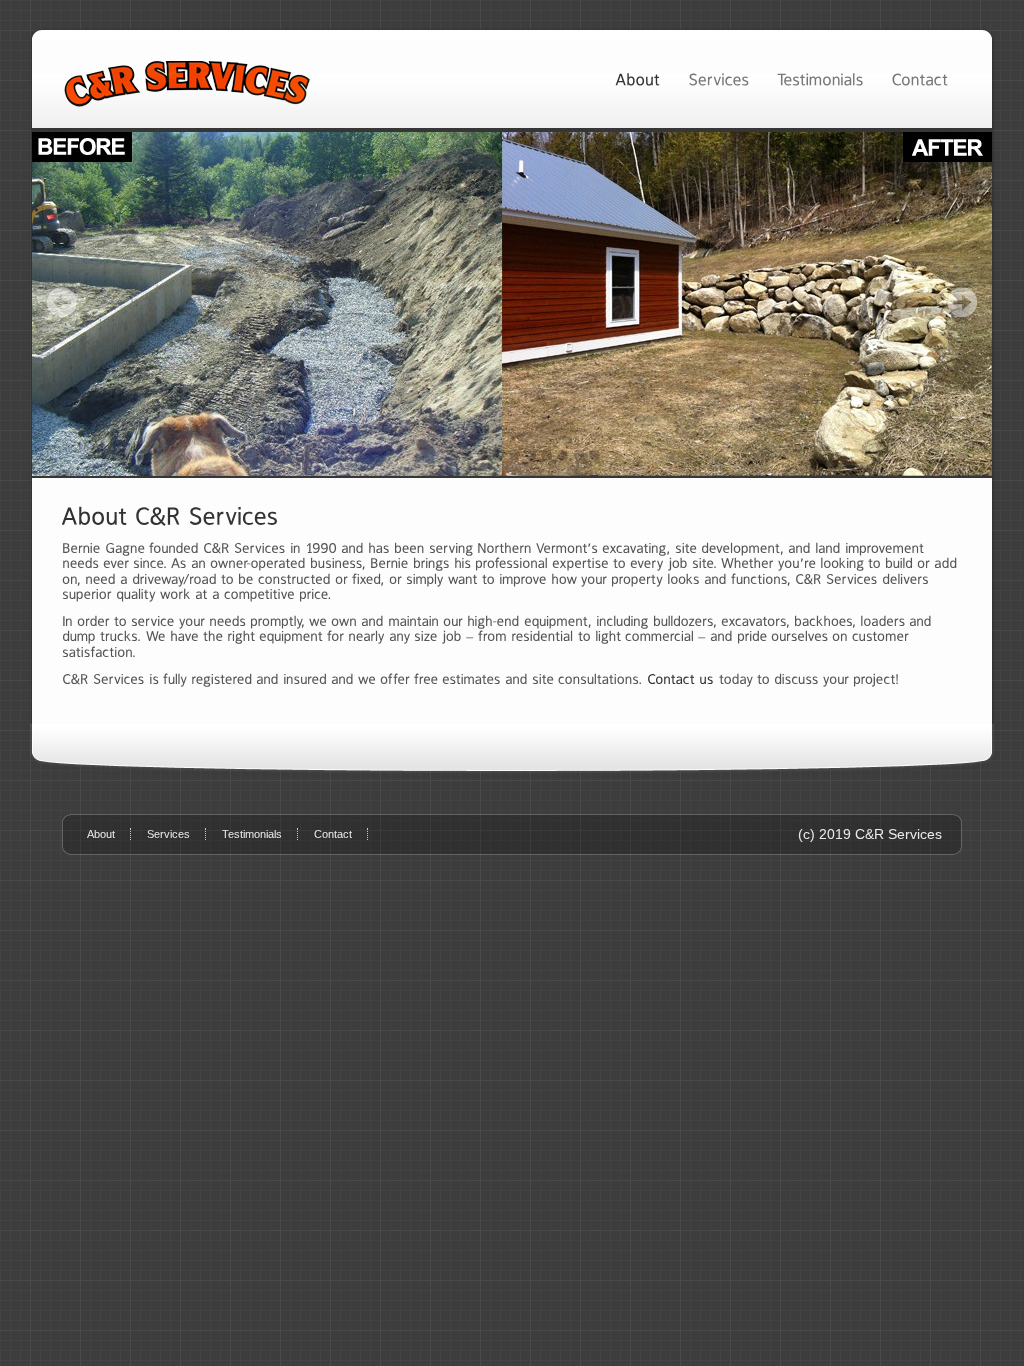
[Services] (718, 78)
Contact (333, 834)
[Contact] (919, 78)
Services (168, 834)
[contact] (680, 679)
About (101, 834)
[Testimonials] (820, 78)
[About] (637, 78)
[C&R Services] (512, 304)
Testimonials (252, 834)
